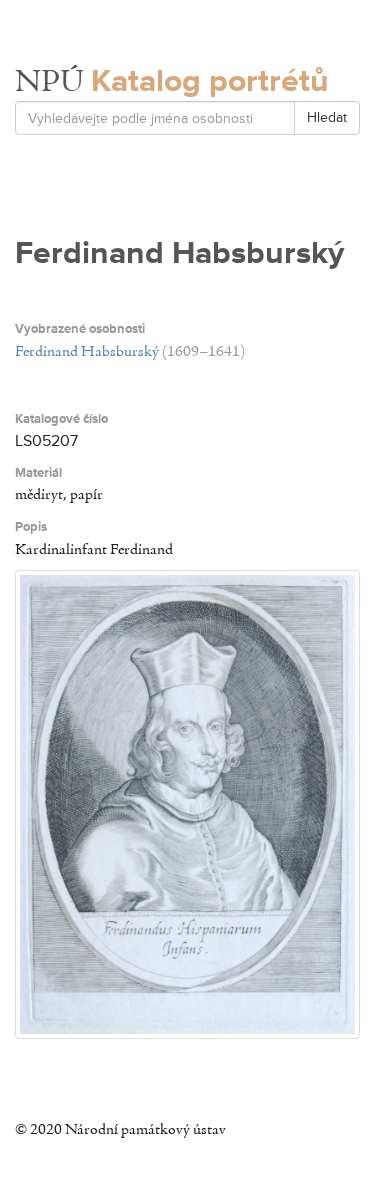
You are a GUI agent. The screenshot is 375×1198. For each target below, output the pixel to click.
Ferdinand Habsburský (87, 352)
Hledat (327, 117)
